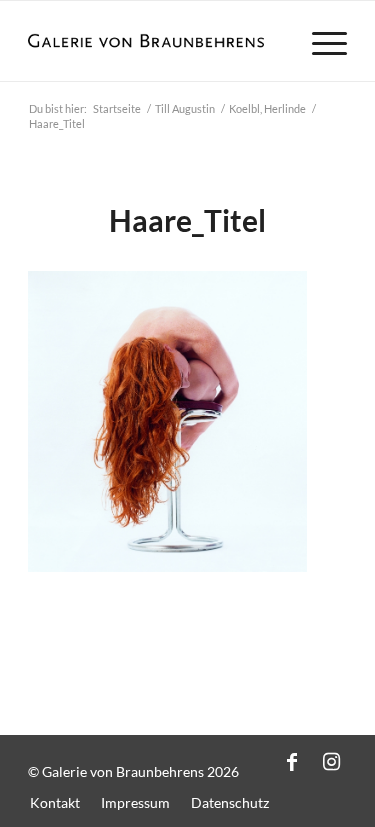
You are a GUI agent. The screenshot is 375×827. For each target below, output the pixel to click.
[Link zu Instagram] (332, 761)
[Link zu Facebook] (292, 761)
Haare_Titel (187, 220)
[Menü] (319, 41)
